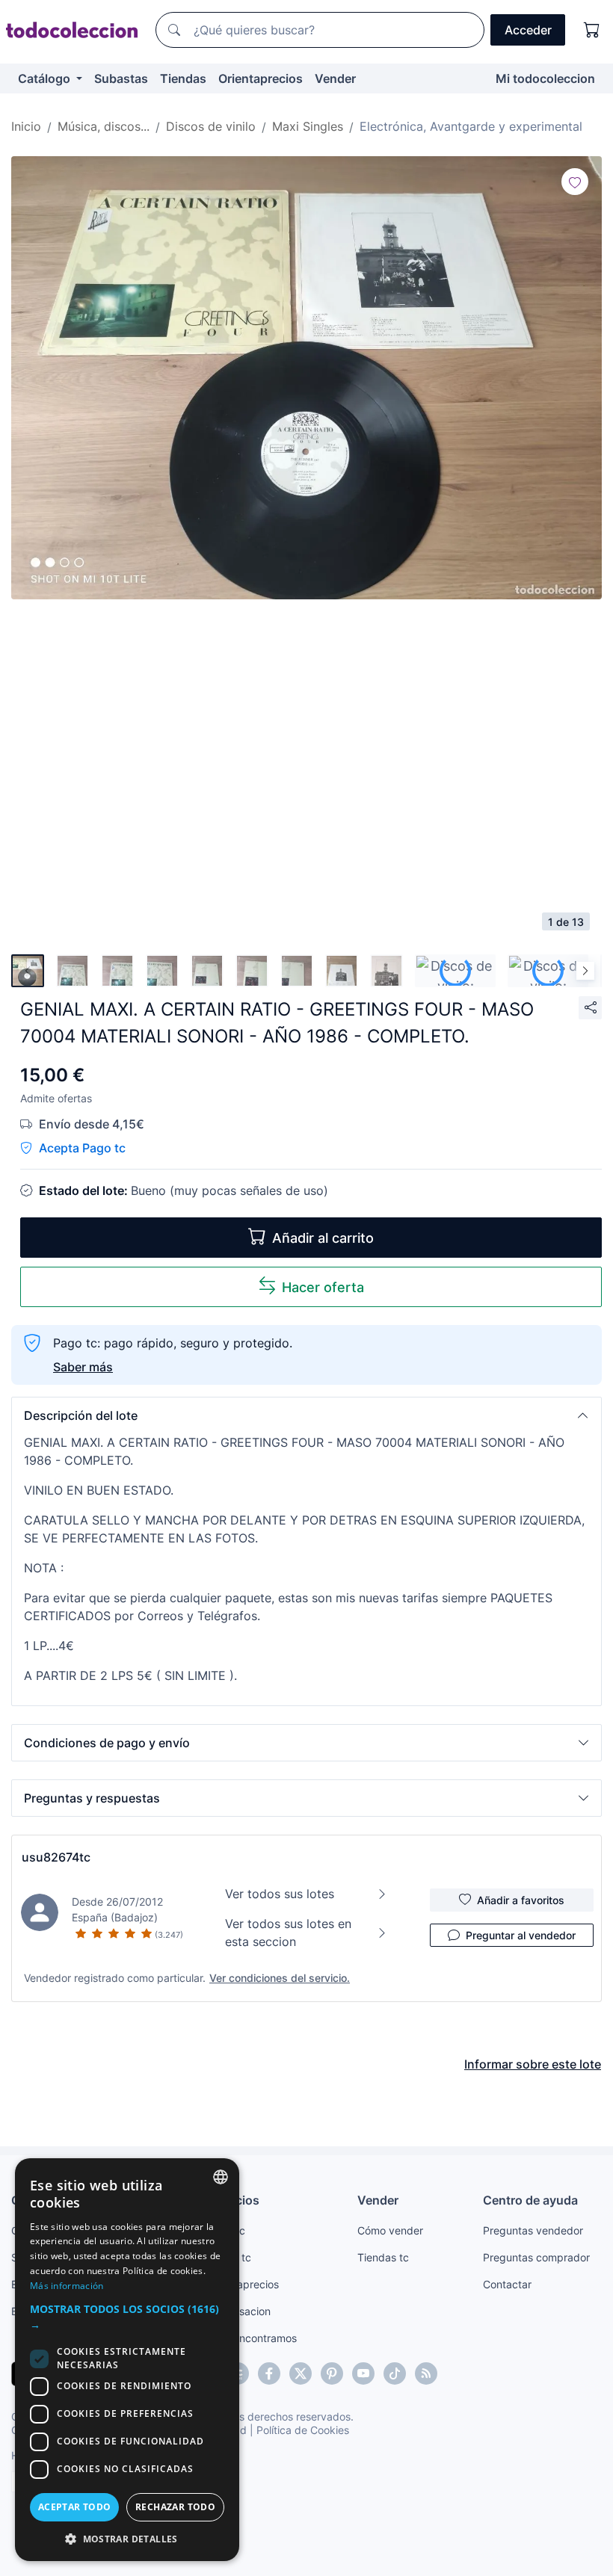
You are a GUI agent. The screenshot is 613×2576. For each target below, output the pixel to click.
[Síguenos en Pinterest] (332, 2373)
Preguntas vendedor (533, 2230)
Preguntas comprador (536, 2257)
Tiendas (183, 78)
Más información (67, 2286)
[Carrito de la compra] (592, 30)
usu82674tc (56, 1857)
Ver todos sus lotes (280, 1894)
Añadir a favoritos (521, 1900)
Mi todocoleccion (545, 78)
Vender (335, 78)
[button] (306, 1415)
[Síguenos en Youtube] (363, 2373)
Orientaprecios (261, 78)
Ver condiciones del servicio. (280, 1978)
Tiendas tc (383, 2257)
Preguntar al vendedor (521, 1935)
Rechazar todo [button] (175, 2507)
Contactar (507, 2284)
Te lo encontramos (252, 2338)
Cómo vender (390, 2230)
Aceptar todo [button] (75, 2507)
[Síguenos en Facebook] (269, 2373)
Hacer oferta (323, 1287)
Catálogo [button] (46, 78)
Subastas (121, 78)
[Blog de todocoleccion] (426, 2373)
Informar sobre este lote (533, 2064)
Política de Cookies (303, 2430)
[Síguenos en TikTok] (395, 2373)
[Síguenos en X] (301, 2373)
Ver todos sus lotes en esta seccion (288, 1933)
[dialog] (127, 2360)
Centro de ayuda (530, 2200)
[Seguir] (575, 182)
